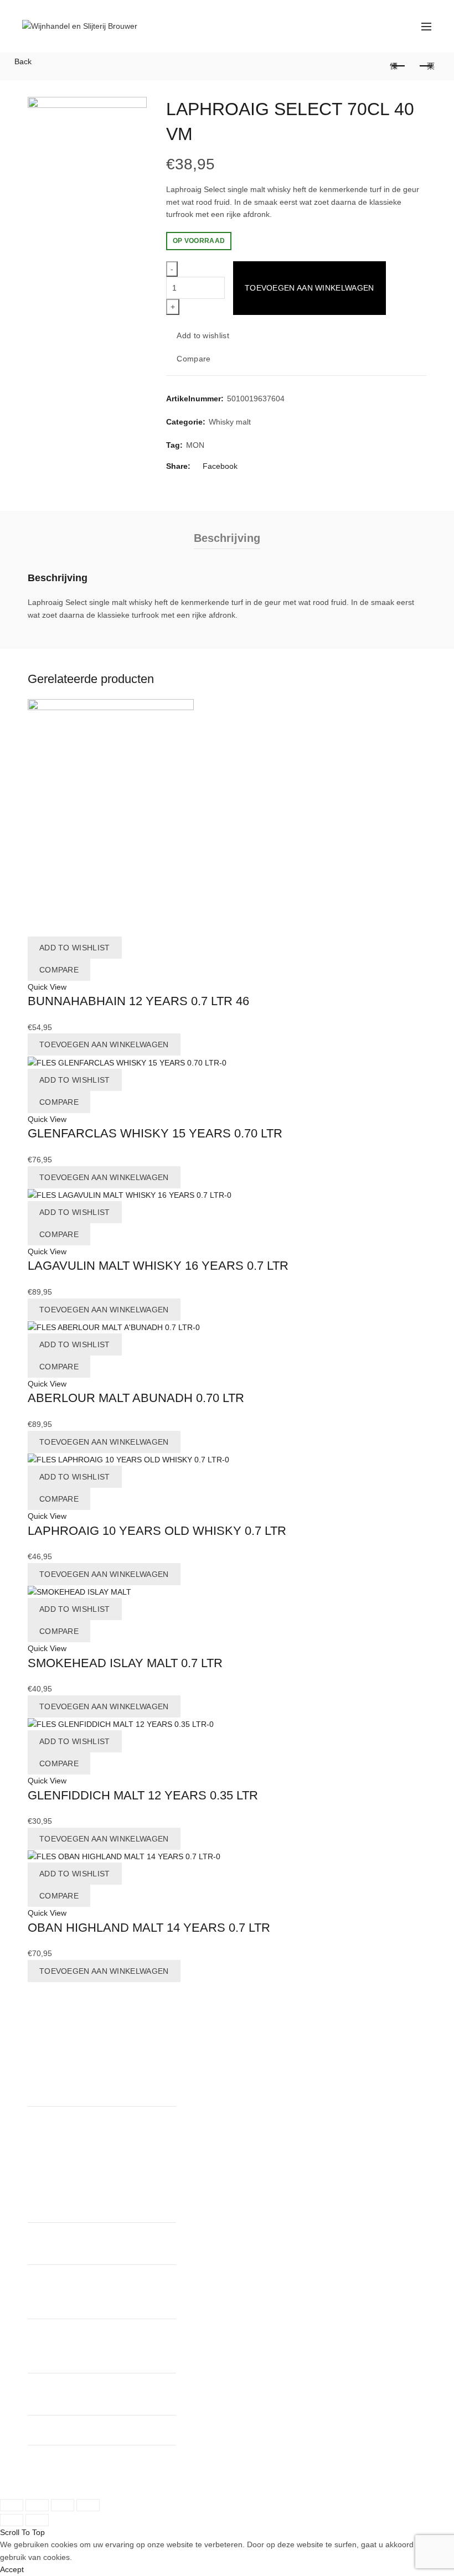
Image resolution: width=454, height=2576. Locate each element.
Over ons (182, 2040)
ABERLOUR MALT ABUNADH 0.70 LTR (136, 1398)
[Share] (37, 2505)
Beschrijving (227, 538)
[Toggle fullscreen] (63, 2505)
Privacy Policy (190, 2089)
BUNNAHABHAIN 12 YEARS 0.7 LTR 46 (138, 1001)
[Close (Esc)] (12, 2505)
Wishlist (382, 21)
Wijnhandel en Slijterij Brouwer (108, 2479)
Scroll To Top (22, 2532)
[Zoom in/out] (88, 2505)
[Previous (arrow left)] (12, 2520)
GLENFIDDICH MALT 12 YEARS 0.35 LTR (143, 1795)
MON (195, 445)
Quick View (47, 987)
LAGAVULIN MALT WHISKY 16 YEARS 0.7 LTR (158, 1266)
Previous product (399, 66)
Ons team (183, 2052)
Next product (426, 66)
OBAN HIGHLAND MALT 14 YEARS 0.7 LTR (149, 1928)
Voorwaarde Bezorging (206, 2102)
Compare (194, 359)
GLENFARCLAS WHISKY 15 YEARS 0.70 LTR (155, 1133)
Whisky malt (230, 422)
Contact (180, 2065)
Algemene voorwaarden (208, 2077)
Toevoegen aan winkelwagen (309, 288)
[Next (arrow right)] (37, 2520)
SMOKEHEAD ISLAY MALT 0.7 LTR (125, 1663)
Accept (12, 2569)
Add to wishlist (203, 335)
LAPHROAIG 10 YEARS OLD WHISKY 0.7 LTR (157, 1531)
